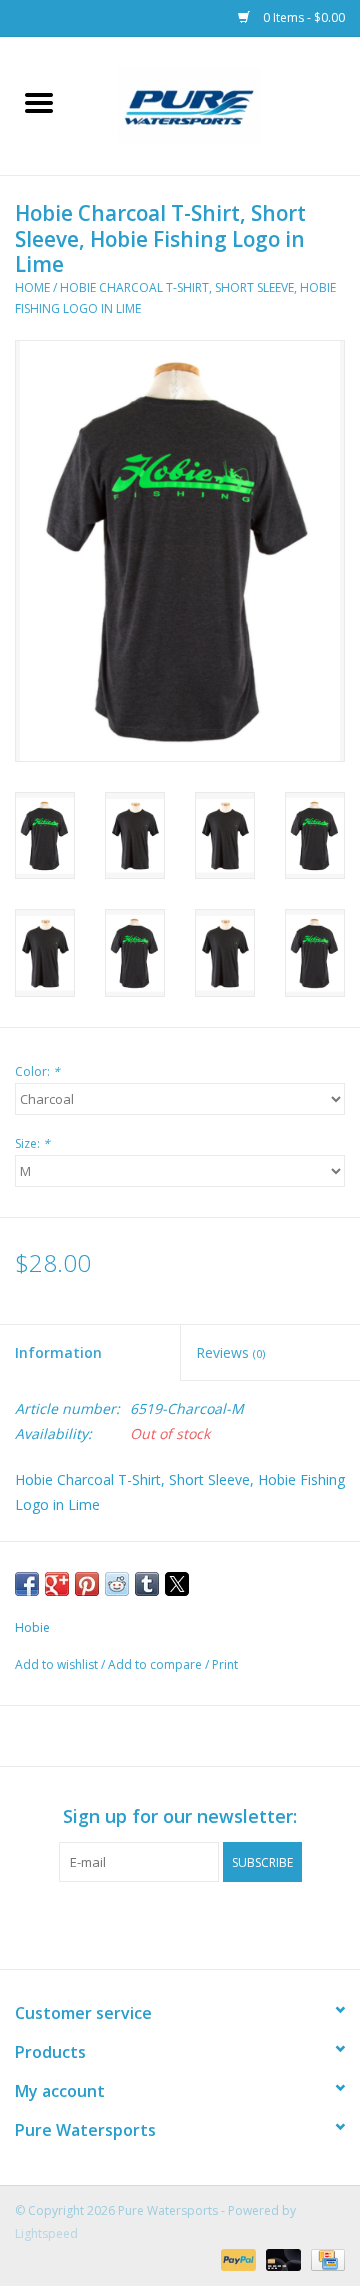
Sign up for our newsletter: (180, 1816)
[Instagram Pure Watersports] (198, 1923)
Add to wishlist (58, 1664)
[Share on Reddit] (117, 1584)
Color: (37, 1071)
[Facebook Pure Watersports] (162, 1923)
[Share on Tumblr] (147, 1584)
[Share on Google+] (57, 1584)
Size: (32, 1143)
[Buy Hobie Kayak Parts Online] (219, 104)
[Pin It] (87, 1584)
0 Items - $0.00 (302, 17)
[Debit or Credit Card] (281, 2258)
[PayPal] (236, 2258)
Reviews (230, 1352)
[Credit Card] (324, 2258)
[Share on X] (177, 1584)
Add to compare (156, 1664)
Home (32, 287)
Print (225, 1664)
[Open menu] (39, 102)
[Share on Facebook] (27, 1584)
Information (58, 1352)
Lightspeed (46, 2233)
